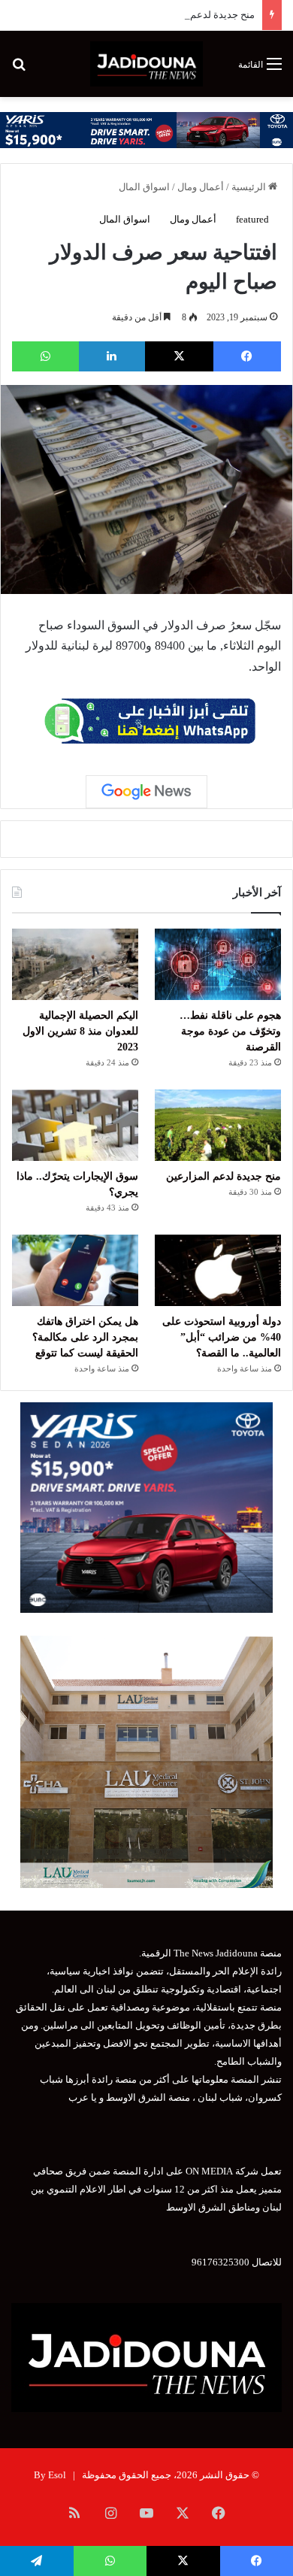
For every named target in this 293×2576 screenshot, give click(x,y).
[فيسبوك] (248, 356)
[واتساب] (45, 356)
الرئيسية (250, 187)
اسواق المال (144, 187)
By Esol (50, 2475)
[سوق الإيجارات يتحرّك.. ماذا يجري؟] (75, 1125)
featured (252, 219)
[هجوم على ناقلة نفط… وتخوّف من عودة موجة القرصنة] (218, 964)
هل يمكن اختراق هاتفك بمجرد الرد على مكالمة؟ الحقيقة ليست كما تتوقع (85, 1337)
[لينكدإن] (112, 356)
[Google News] (146, 792)
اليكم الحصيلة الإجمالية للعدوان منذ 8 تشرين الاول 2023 (80, 1031)
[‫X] (179, 356)
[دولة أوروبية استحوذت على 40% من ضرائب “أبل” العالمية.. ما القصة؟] (218, 1270)
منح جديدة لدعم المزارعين (201, 15)
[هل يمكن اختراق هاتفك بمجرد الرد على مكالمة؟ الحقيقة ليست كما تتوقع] (75, 1270)
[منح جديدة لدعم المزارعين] (218, 1125)
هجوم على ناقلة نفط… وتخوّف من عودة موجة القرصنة (230, 1031)
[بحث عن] (19, 70)
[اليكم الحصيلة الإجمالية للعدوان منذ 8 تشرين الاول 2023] (75, 964)
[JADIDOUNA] (146, 64)
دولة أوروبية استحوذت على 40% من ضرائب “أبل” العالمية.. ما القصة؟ (222, 1337)
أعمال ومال (201, 187)
